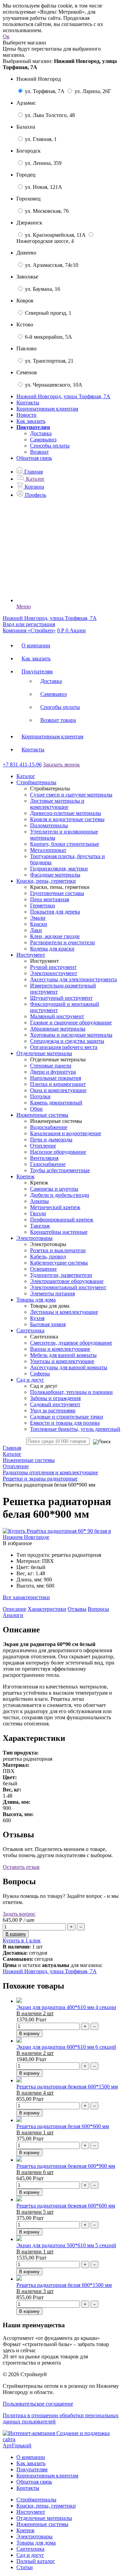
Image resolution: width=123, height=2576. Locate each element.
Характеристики (47, 1609)
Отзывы (77, 1609)
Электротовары (35, 2536)
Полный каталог (36, 2561)
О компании (36, 645)
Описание (15, 1609)
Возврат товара (58, 720)
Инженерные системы (42, 2524)
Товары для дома (36, 2543)
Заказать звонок (61, 765)
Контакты (28, 403)
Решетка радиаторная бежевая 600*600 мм (66, 2206)
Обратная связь (34, 458)
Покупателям (37, 671)
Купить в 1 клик (22, 1940)
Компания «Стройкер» (29, 630)
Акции (78, 630)
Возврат (39, 452)
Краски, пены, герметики (46, 2506)
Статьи (25, 2567)
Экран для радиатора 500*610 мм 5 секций (66, 2245)
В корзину (29, 2034)
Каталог (26, 776)
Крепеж (25, 2530)
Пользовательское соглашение (38, 2404)
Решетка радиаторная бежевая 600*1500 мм (67, 2087)
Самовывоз (43, 439)
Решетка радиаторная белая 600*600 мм (63, 2126)
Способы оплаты (50, 446)
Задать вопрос (19, 1914)
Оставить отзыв (21, 1867)
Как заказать (31, 421)
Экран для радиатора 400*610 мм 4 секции (66, 2007)
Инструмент (31, 2512)
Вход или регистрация (29, 624)
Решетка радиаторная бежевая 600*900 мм (66, 2166)
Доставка (41, 433)
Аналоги (13, 1615)
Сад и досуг (30, 2555)
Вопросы (98, 1609)
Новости (26, 415)
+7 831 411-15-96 (22, 765)
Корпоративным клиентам (47, 409)
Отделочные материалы (44, 2518)
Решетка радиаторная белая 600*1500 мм (64, 2285)
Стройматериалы (36, 2500)
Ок (6, 36)
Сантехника (30, 2549)
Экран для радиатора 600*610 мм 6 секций (66, 2047)
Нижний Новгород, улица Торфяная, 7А (50, 1971)
